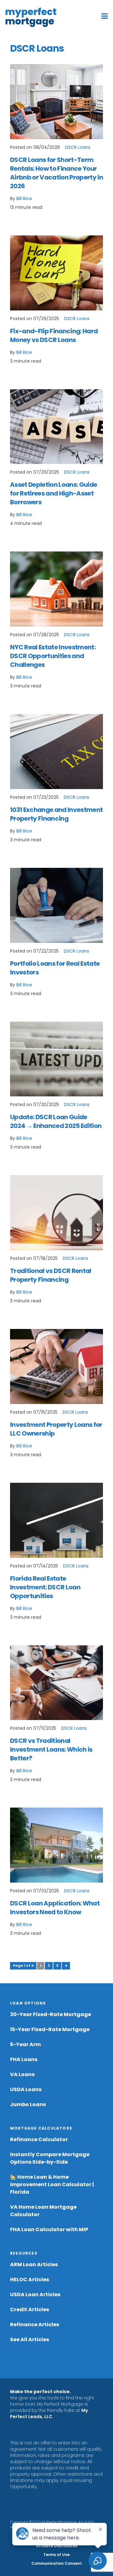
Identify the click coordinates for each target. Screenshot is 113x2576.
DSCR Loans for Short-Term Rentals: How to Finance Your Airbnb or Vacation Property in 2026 (56, 173)
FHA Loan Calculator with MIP (49, 2229)
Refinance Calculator (39, 2139)
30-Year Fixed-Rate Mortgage (51, 2014)
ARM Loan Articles (34, 2264)
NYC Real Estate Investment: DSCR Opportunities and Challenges (53, 656)
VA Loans (22, 2074)
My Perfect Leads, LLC (49, 2413)
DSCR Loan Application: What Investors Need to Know (55, 1908)
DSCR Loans (78, 147)
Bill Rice (24, 199)
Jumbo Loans (28, 2104)
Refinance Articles (35, 2324)
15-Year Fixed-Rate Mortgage (50, 2029)
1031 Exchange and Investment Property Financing (56, 814)
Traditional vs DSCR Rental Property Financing (51, 1275)
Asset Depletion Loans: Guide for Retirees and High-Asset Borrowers (54, 493)
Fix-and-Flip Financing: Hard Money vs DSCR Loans (54, 335)
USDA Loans (26, 2089)
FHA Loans (24, 2059)
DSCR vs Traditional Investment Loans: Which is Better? (51, 1749)
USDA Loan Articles (35, 2294)
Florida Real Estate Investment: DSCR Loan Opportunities (45, 1587)
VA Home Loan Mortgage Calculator (43, 2211)
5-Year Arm (25, 2044)
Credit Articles (30, 2309)
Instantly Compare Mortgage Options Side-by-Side (50, 2158)
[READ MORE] (56, 102)
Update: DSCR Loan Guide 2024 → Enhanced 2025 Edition (56, 1121)
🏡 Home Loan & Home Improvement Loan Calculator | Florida (52, 2184)
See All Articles (30, 2340)
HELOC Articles (30, 2279)
